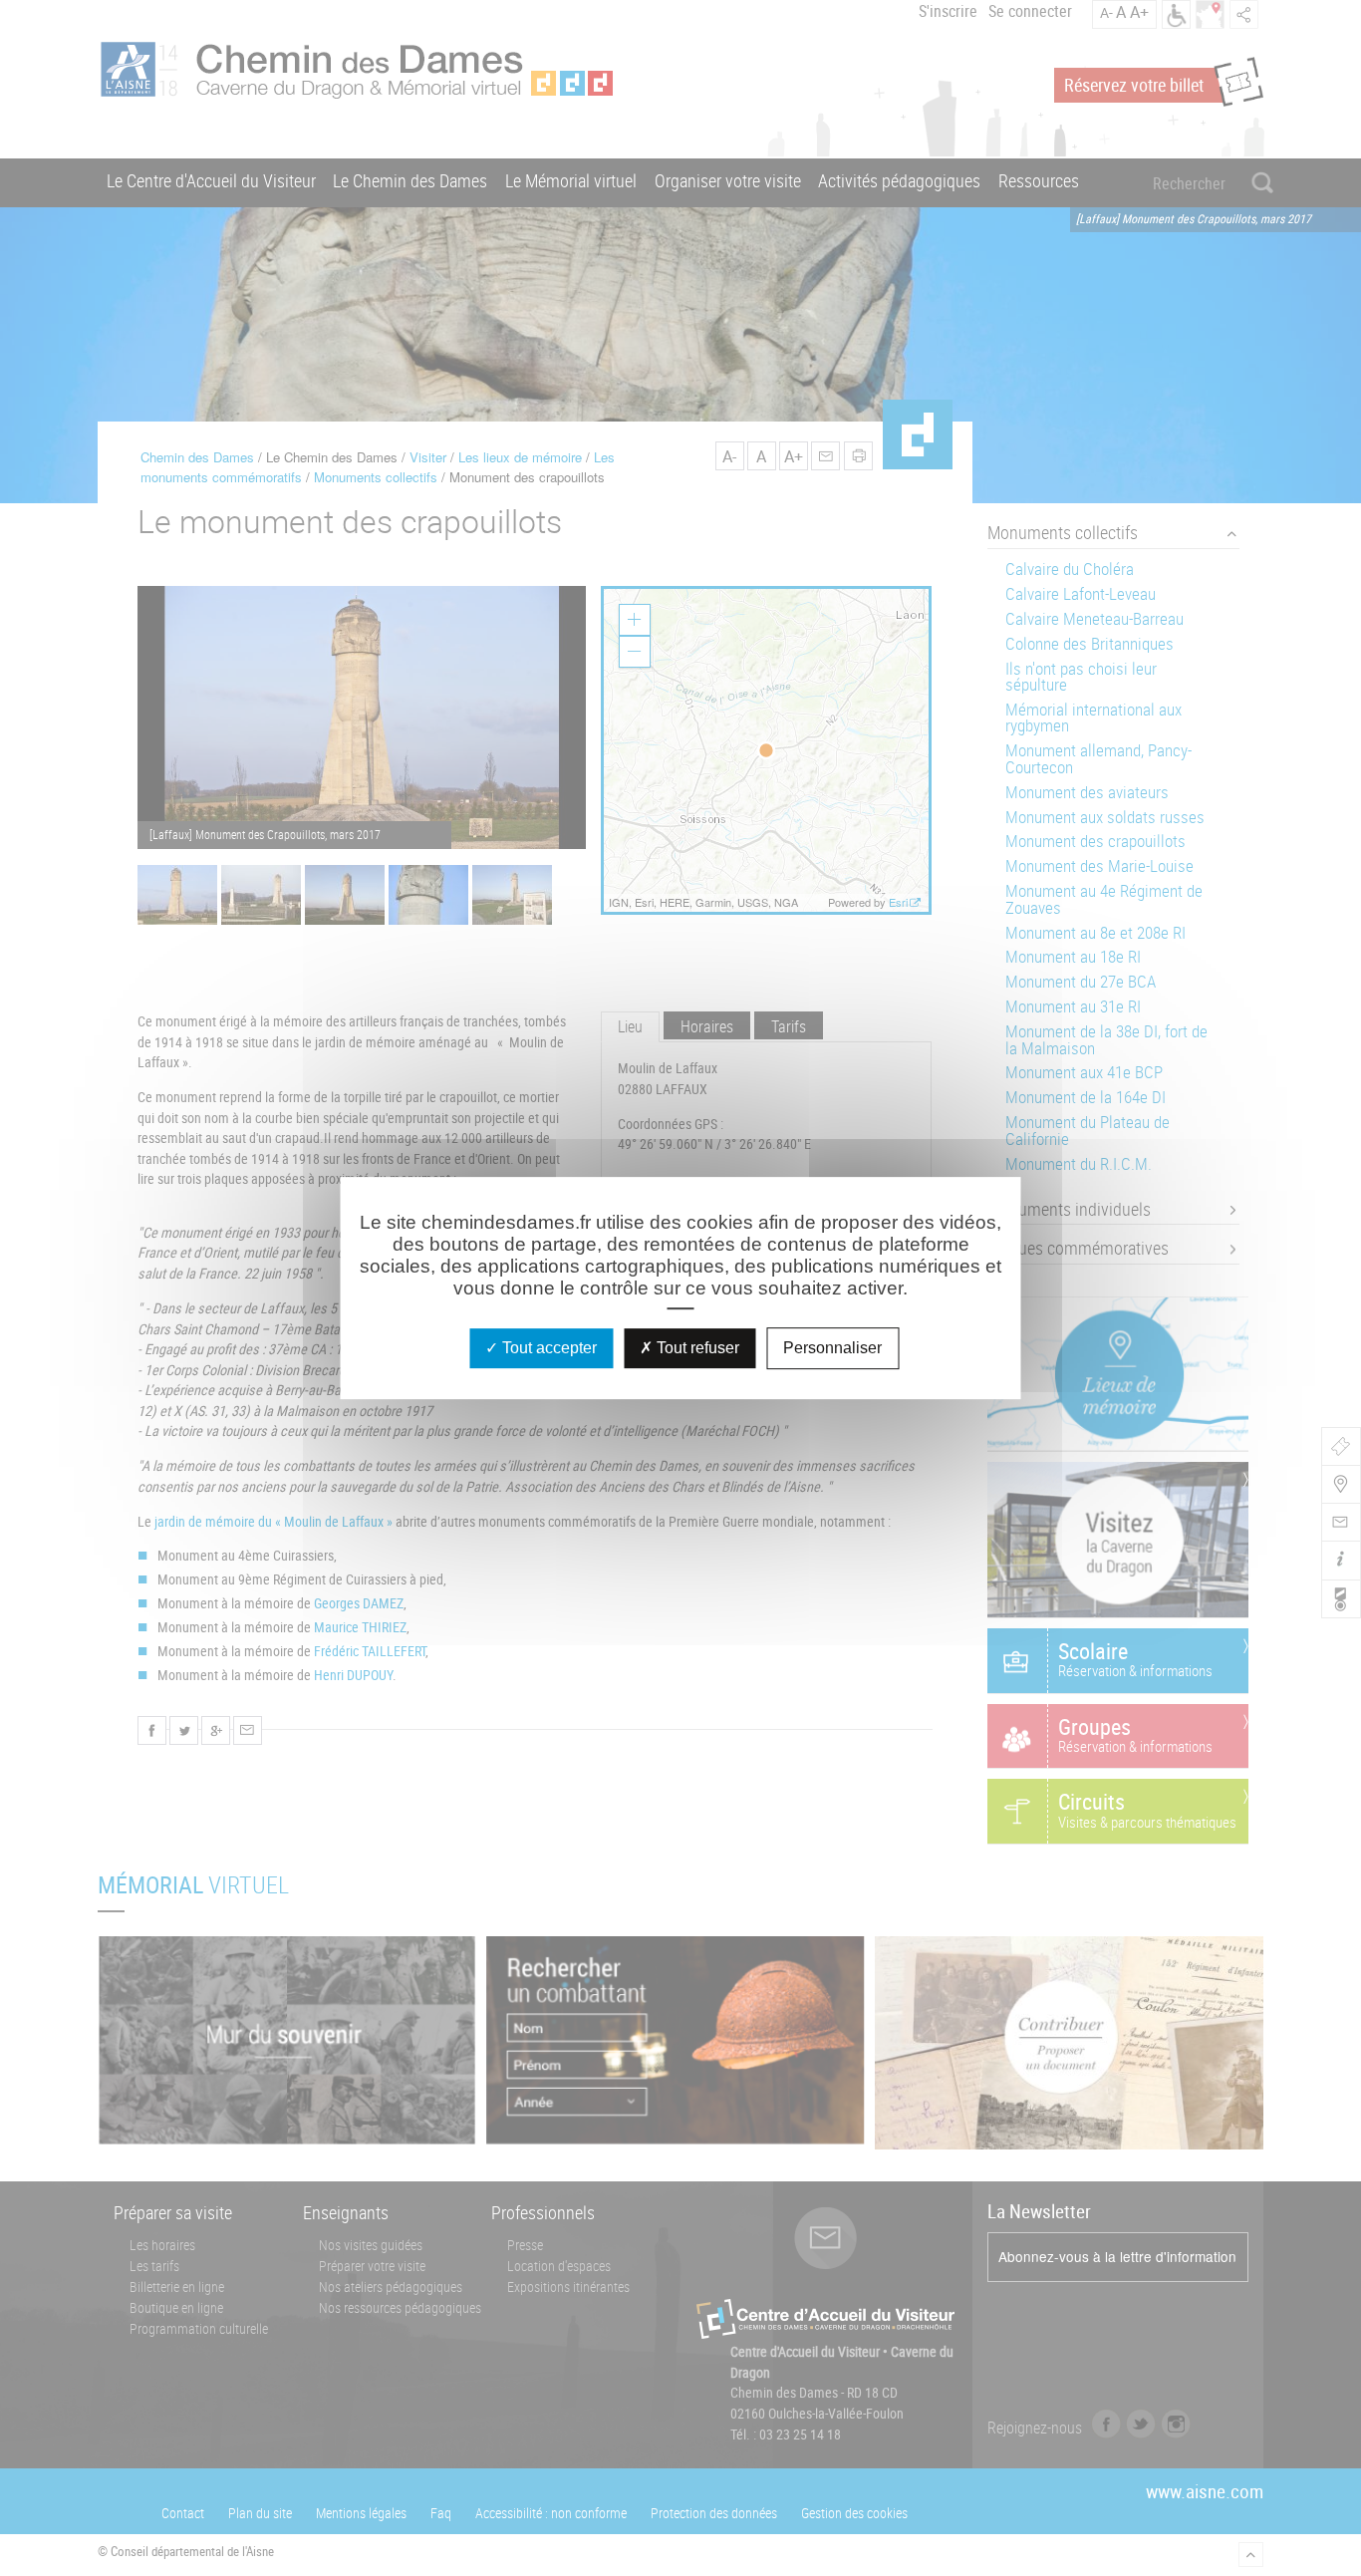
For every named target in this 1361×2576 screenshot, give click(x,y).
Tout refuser (696, 1348)
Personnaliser (832, 1348)
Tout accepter (547, 1348)
